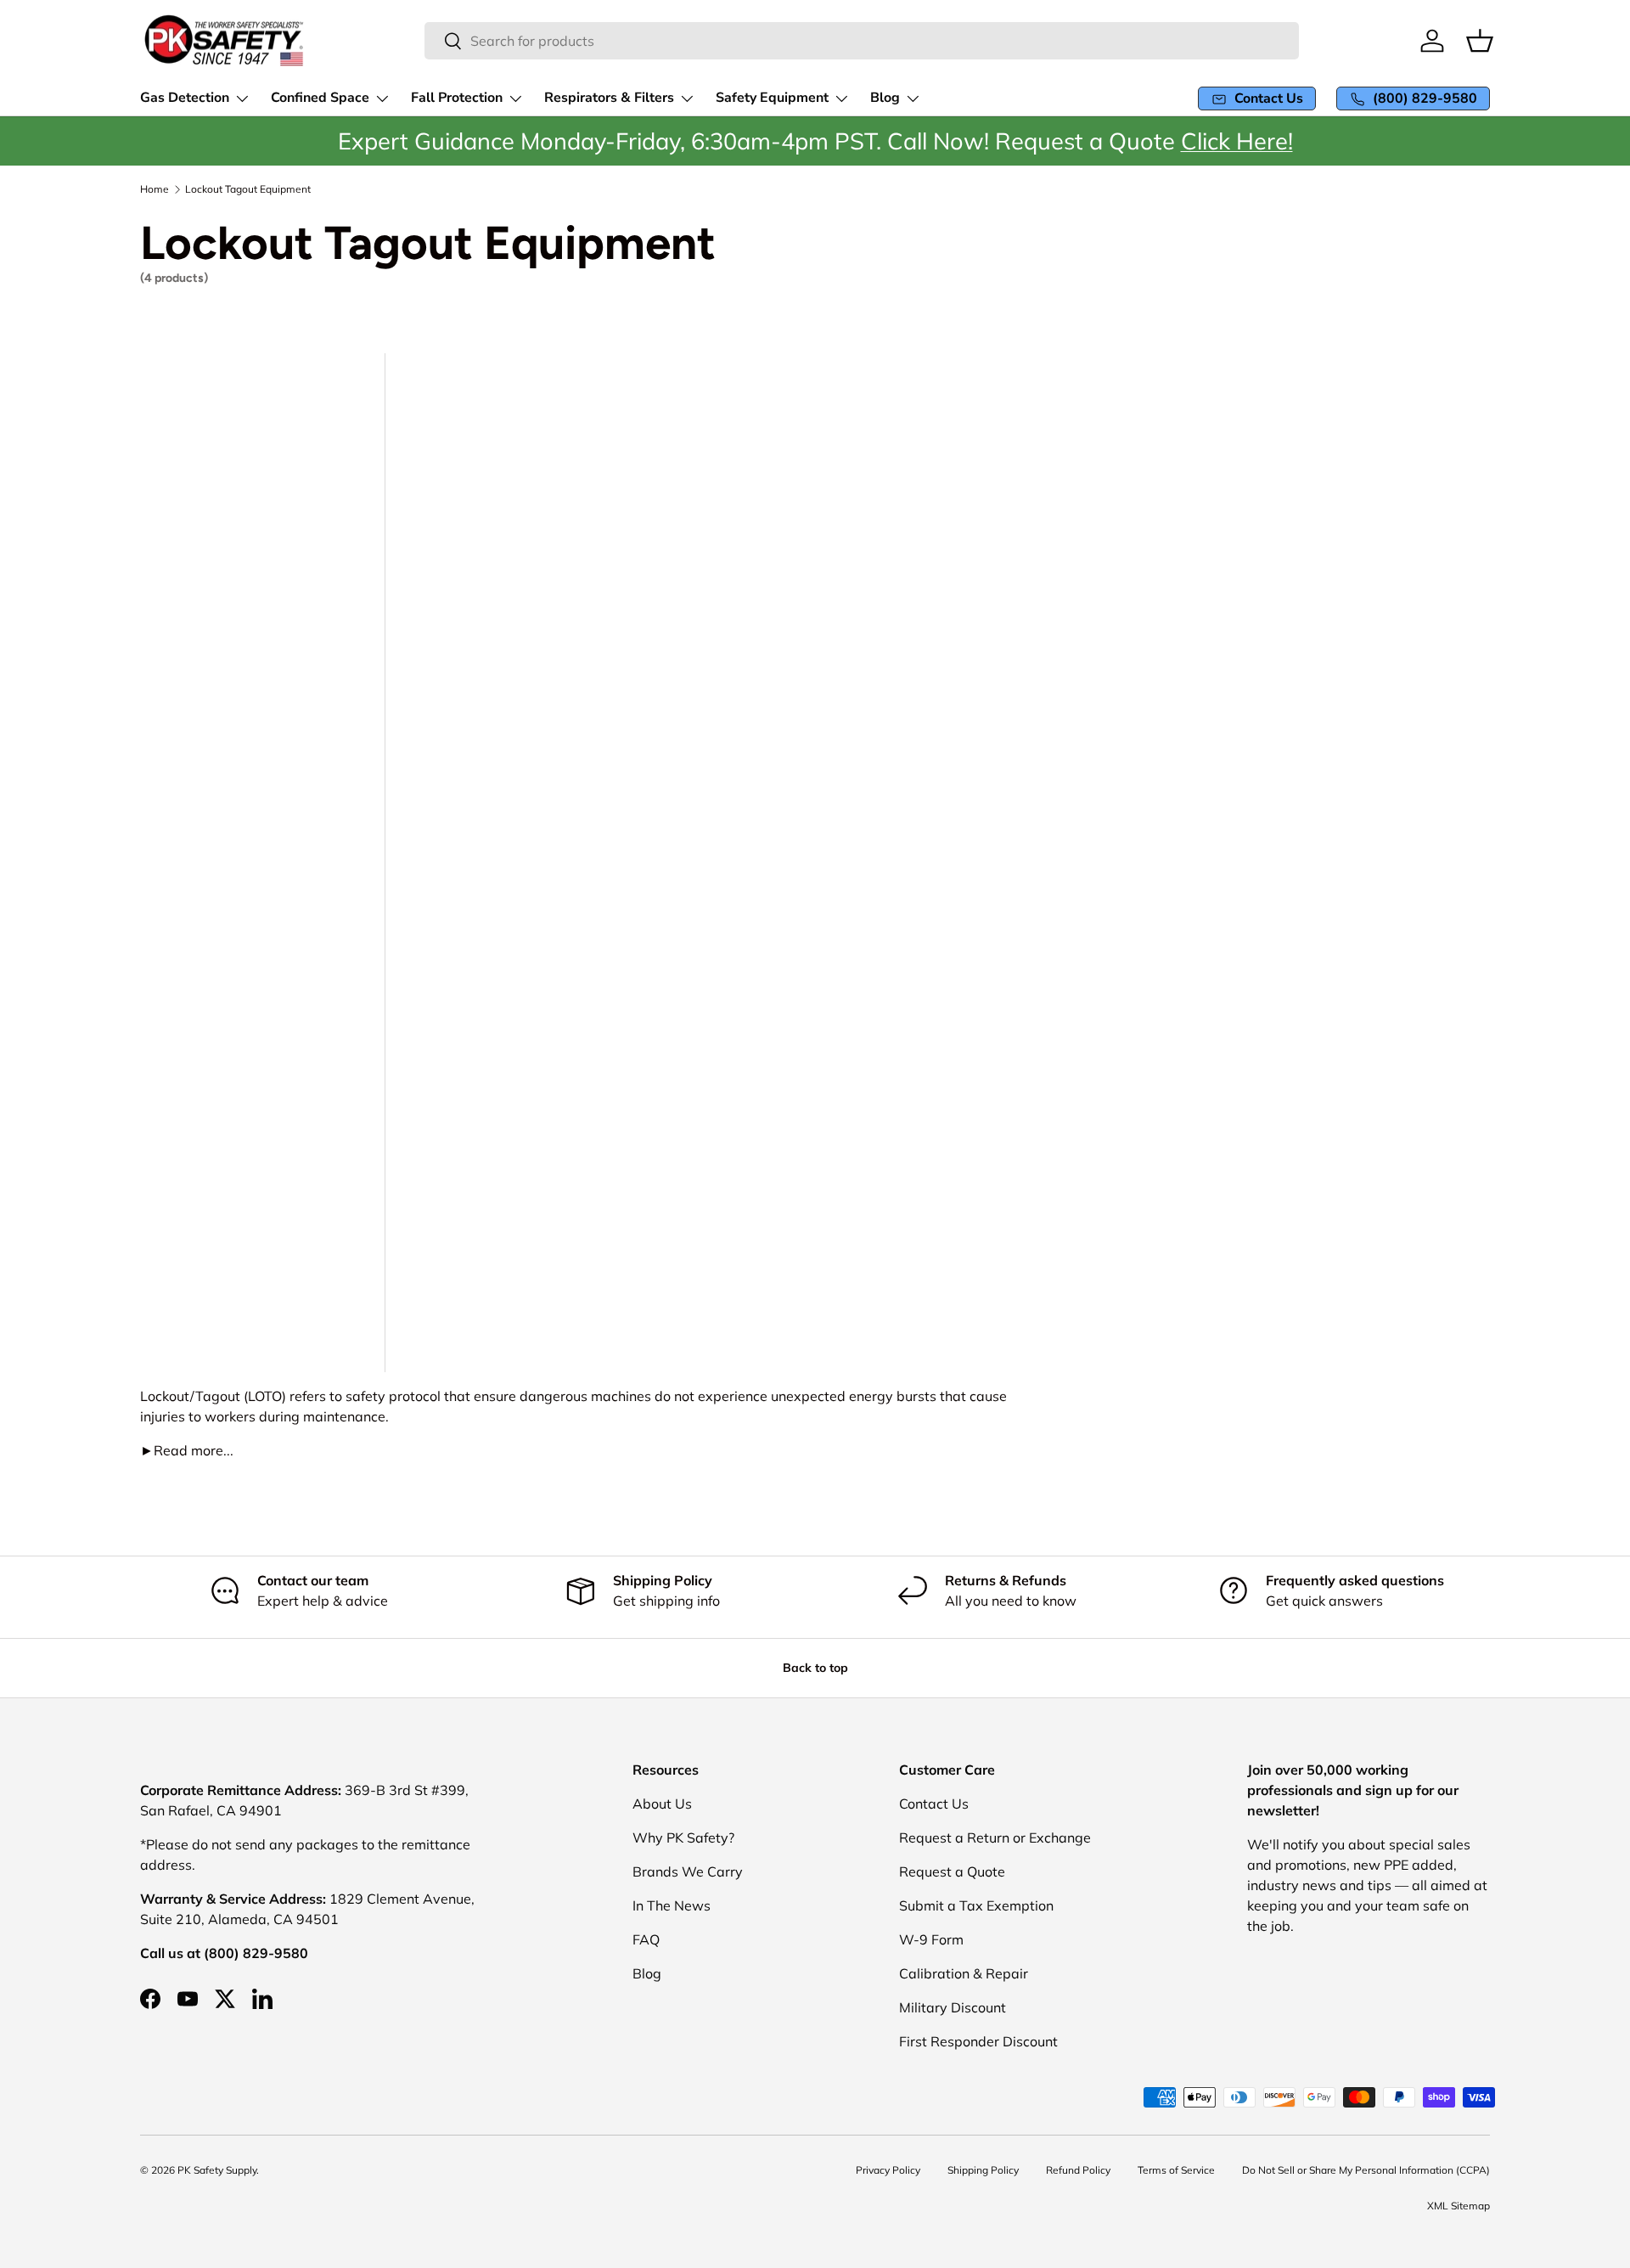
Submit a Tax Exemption (976, 1905)
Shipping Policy (983, 2170)
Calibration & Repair (964, 1973)
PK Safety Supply (217, 2170)
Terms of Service (1176, 2170)
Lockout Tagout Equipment (248, 189)
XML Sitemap (1459, 2206)
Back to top (815, 1668)
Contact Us (934, 1804)
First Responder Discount (978, 2041)
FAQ (646, 1939)
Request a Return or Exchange (995, 1837)
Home (155, 189)
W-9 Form (931, 1939)
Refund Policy (1078, 2170)
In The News (672, 1905)
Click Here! (1237, 141)
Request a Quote (952, 1871)
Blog (647, 1973)
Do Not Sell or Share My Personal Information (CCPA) (1366, 2170)
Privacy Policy (888, 2170)
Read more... (187, 1450)
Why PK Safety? (683, 1837)
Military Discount (953, 2007)
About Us (662, 1804)
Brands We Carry (688, 1871)
